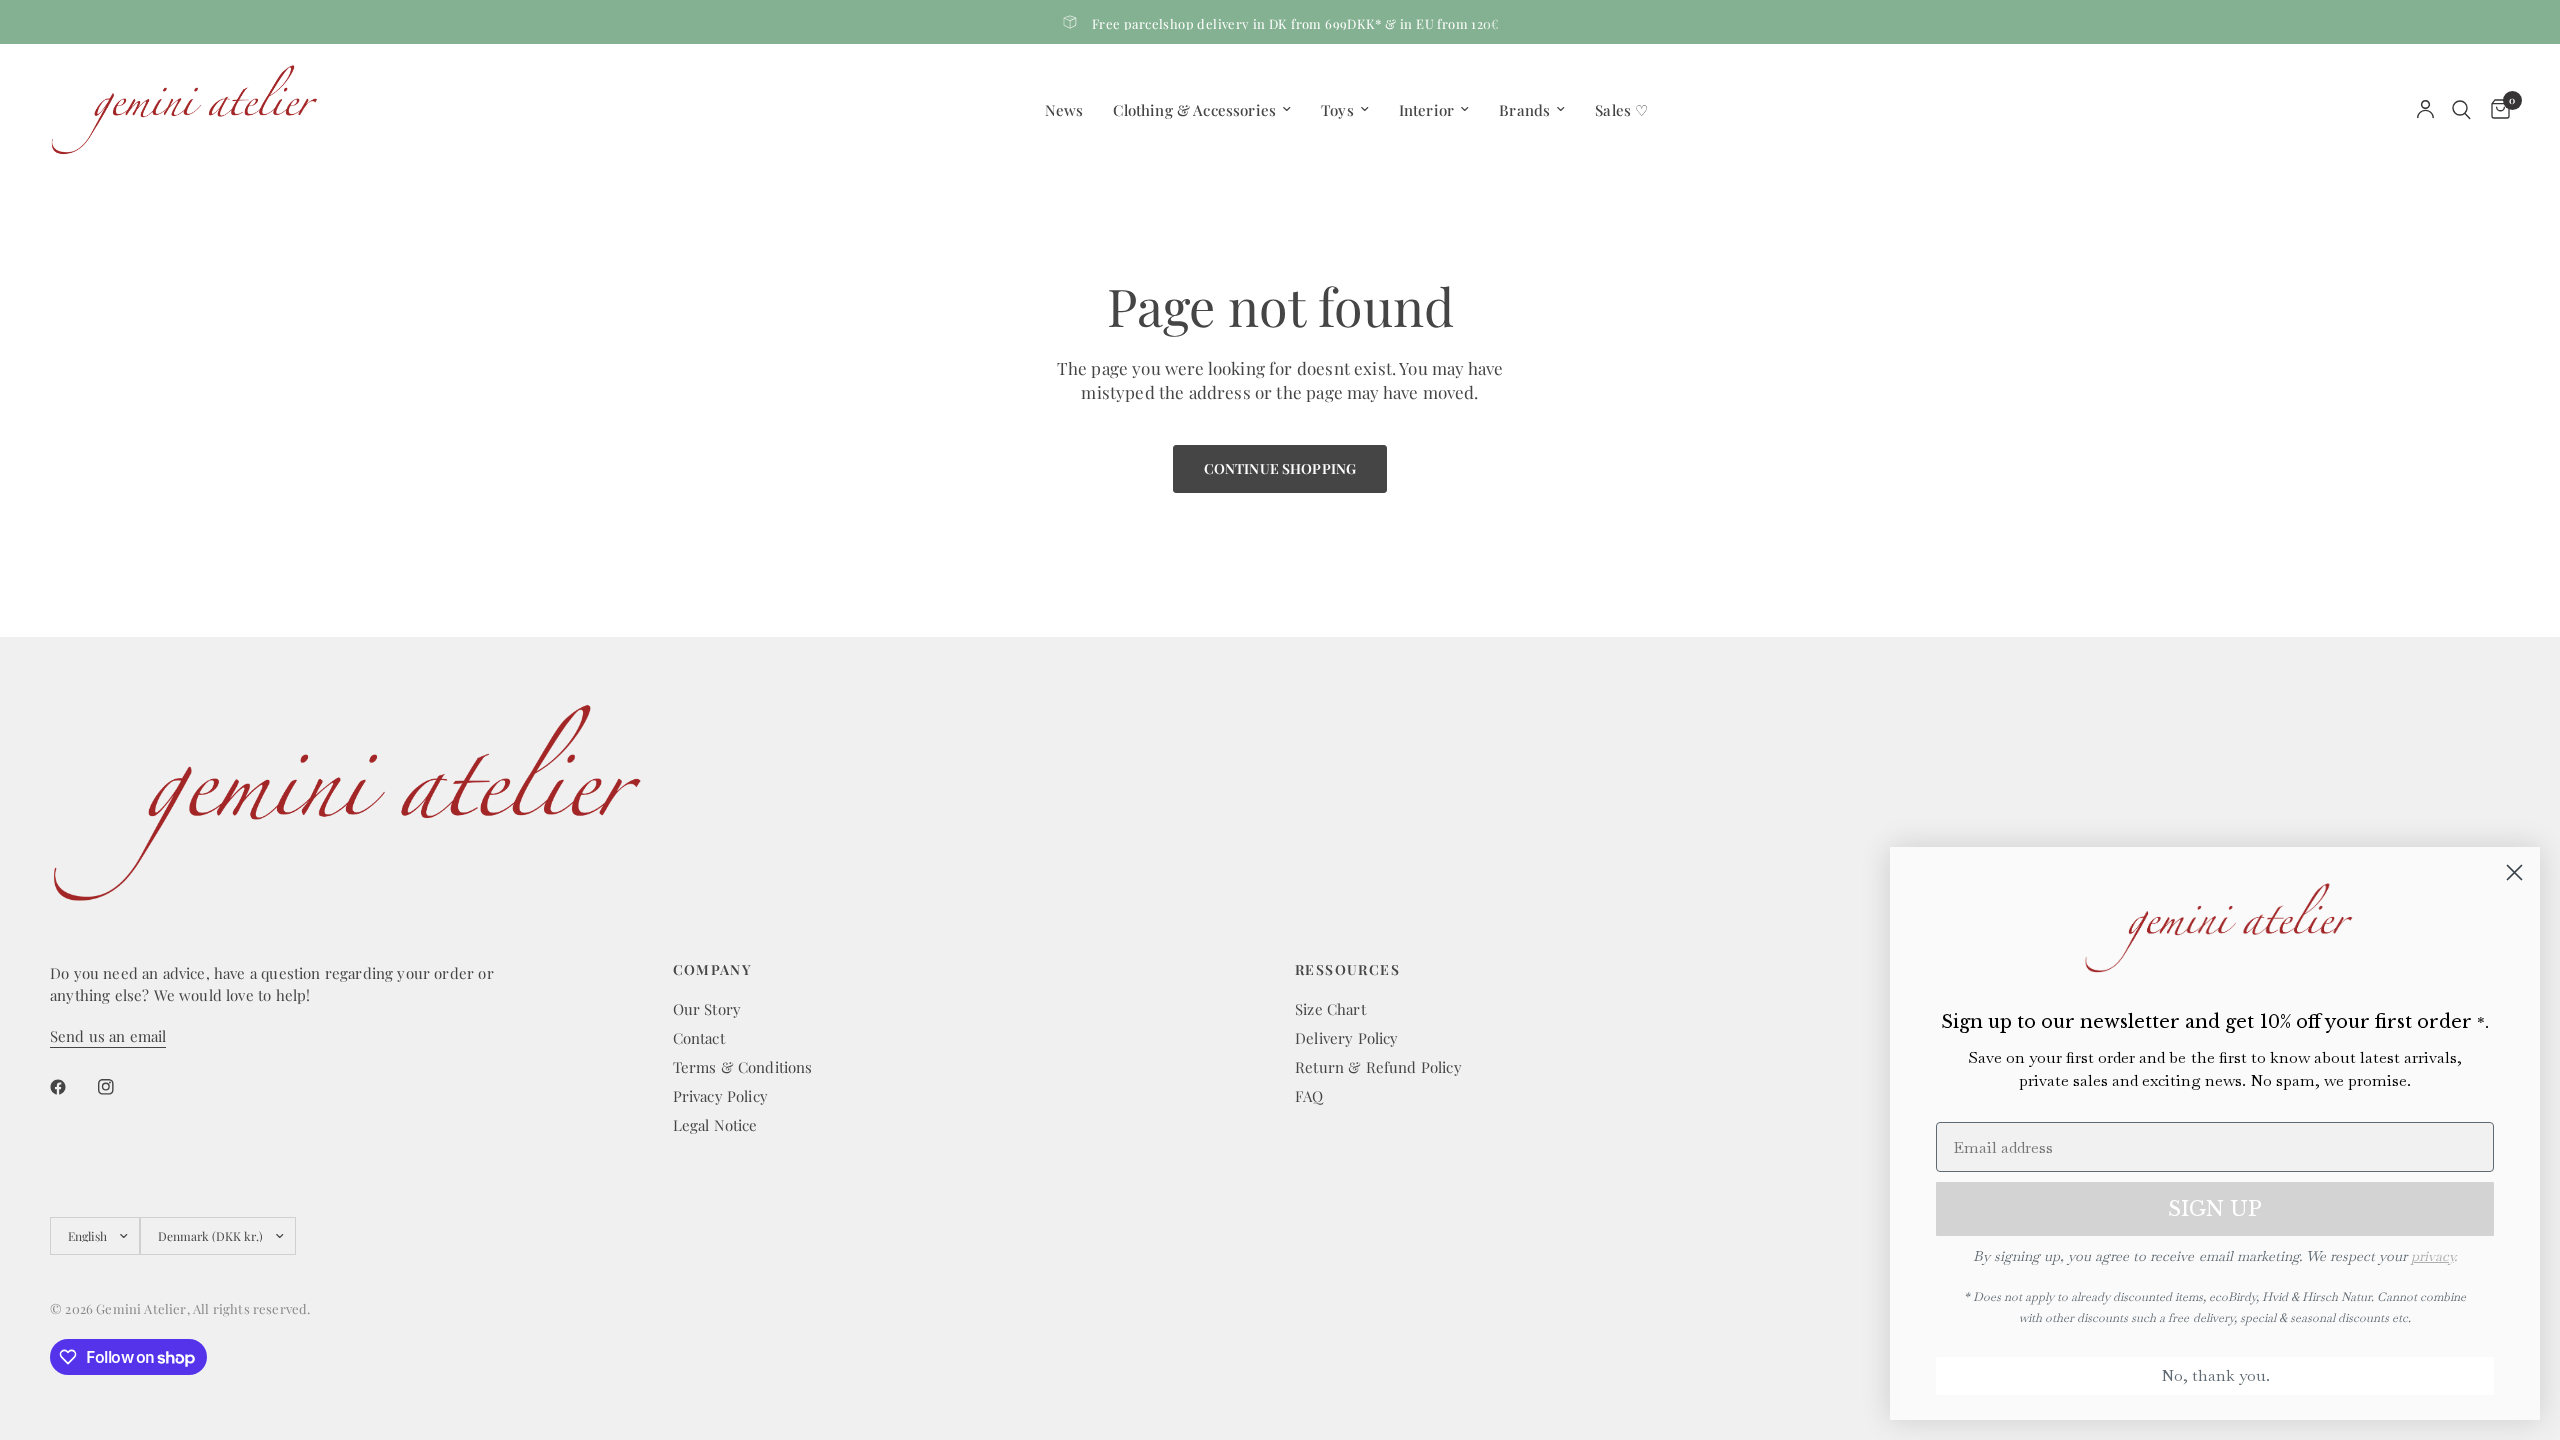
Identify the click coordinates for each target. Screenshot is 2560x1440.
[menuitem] (1064, 110)
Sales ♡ (1621, 110)
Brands (1524, 110)
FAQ (1309, 1096)
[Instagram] (120, 1087)
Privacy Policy (720, 1096)
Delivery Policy (1347, 1038)
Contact (699, 1038)
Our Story (707, 1009)
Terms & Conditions (743, 1067)
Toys (1337, 110)
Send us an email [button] (108, 1036)
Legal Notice (715, 1125)
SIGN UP (2215, 1209)
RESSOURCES (1347, 970)
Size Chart (1330, 1009)
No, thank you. (2215, 1375)
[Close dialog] (2514, 872)
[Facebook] (72, 1087)
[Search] (2461, 109)
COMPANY (713, 970)
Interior (1426, 110)
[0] (2495, 109)
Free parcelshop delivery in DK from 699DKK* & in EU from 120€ (1296, 23)
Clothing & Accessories (1194, 110)
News (1064, 110)
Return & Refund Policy (1378, 1067)
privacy (2432, 1256)
